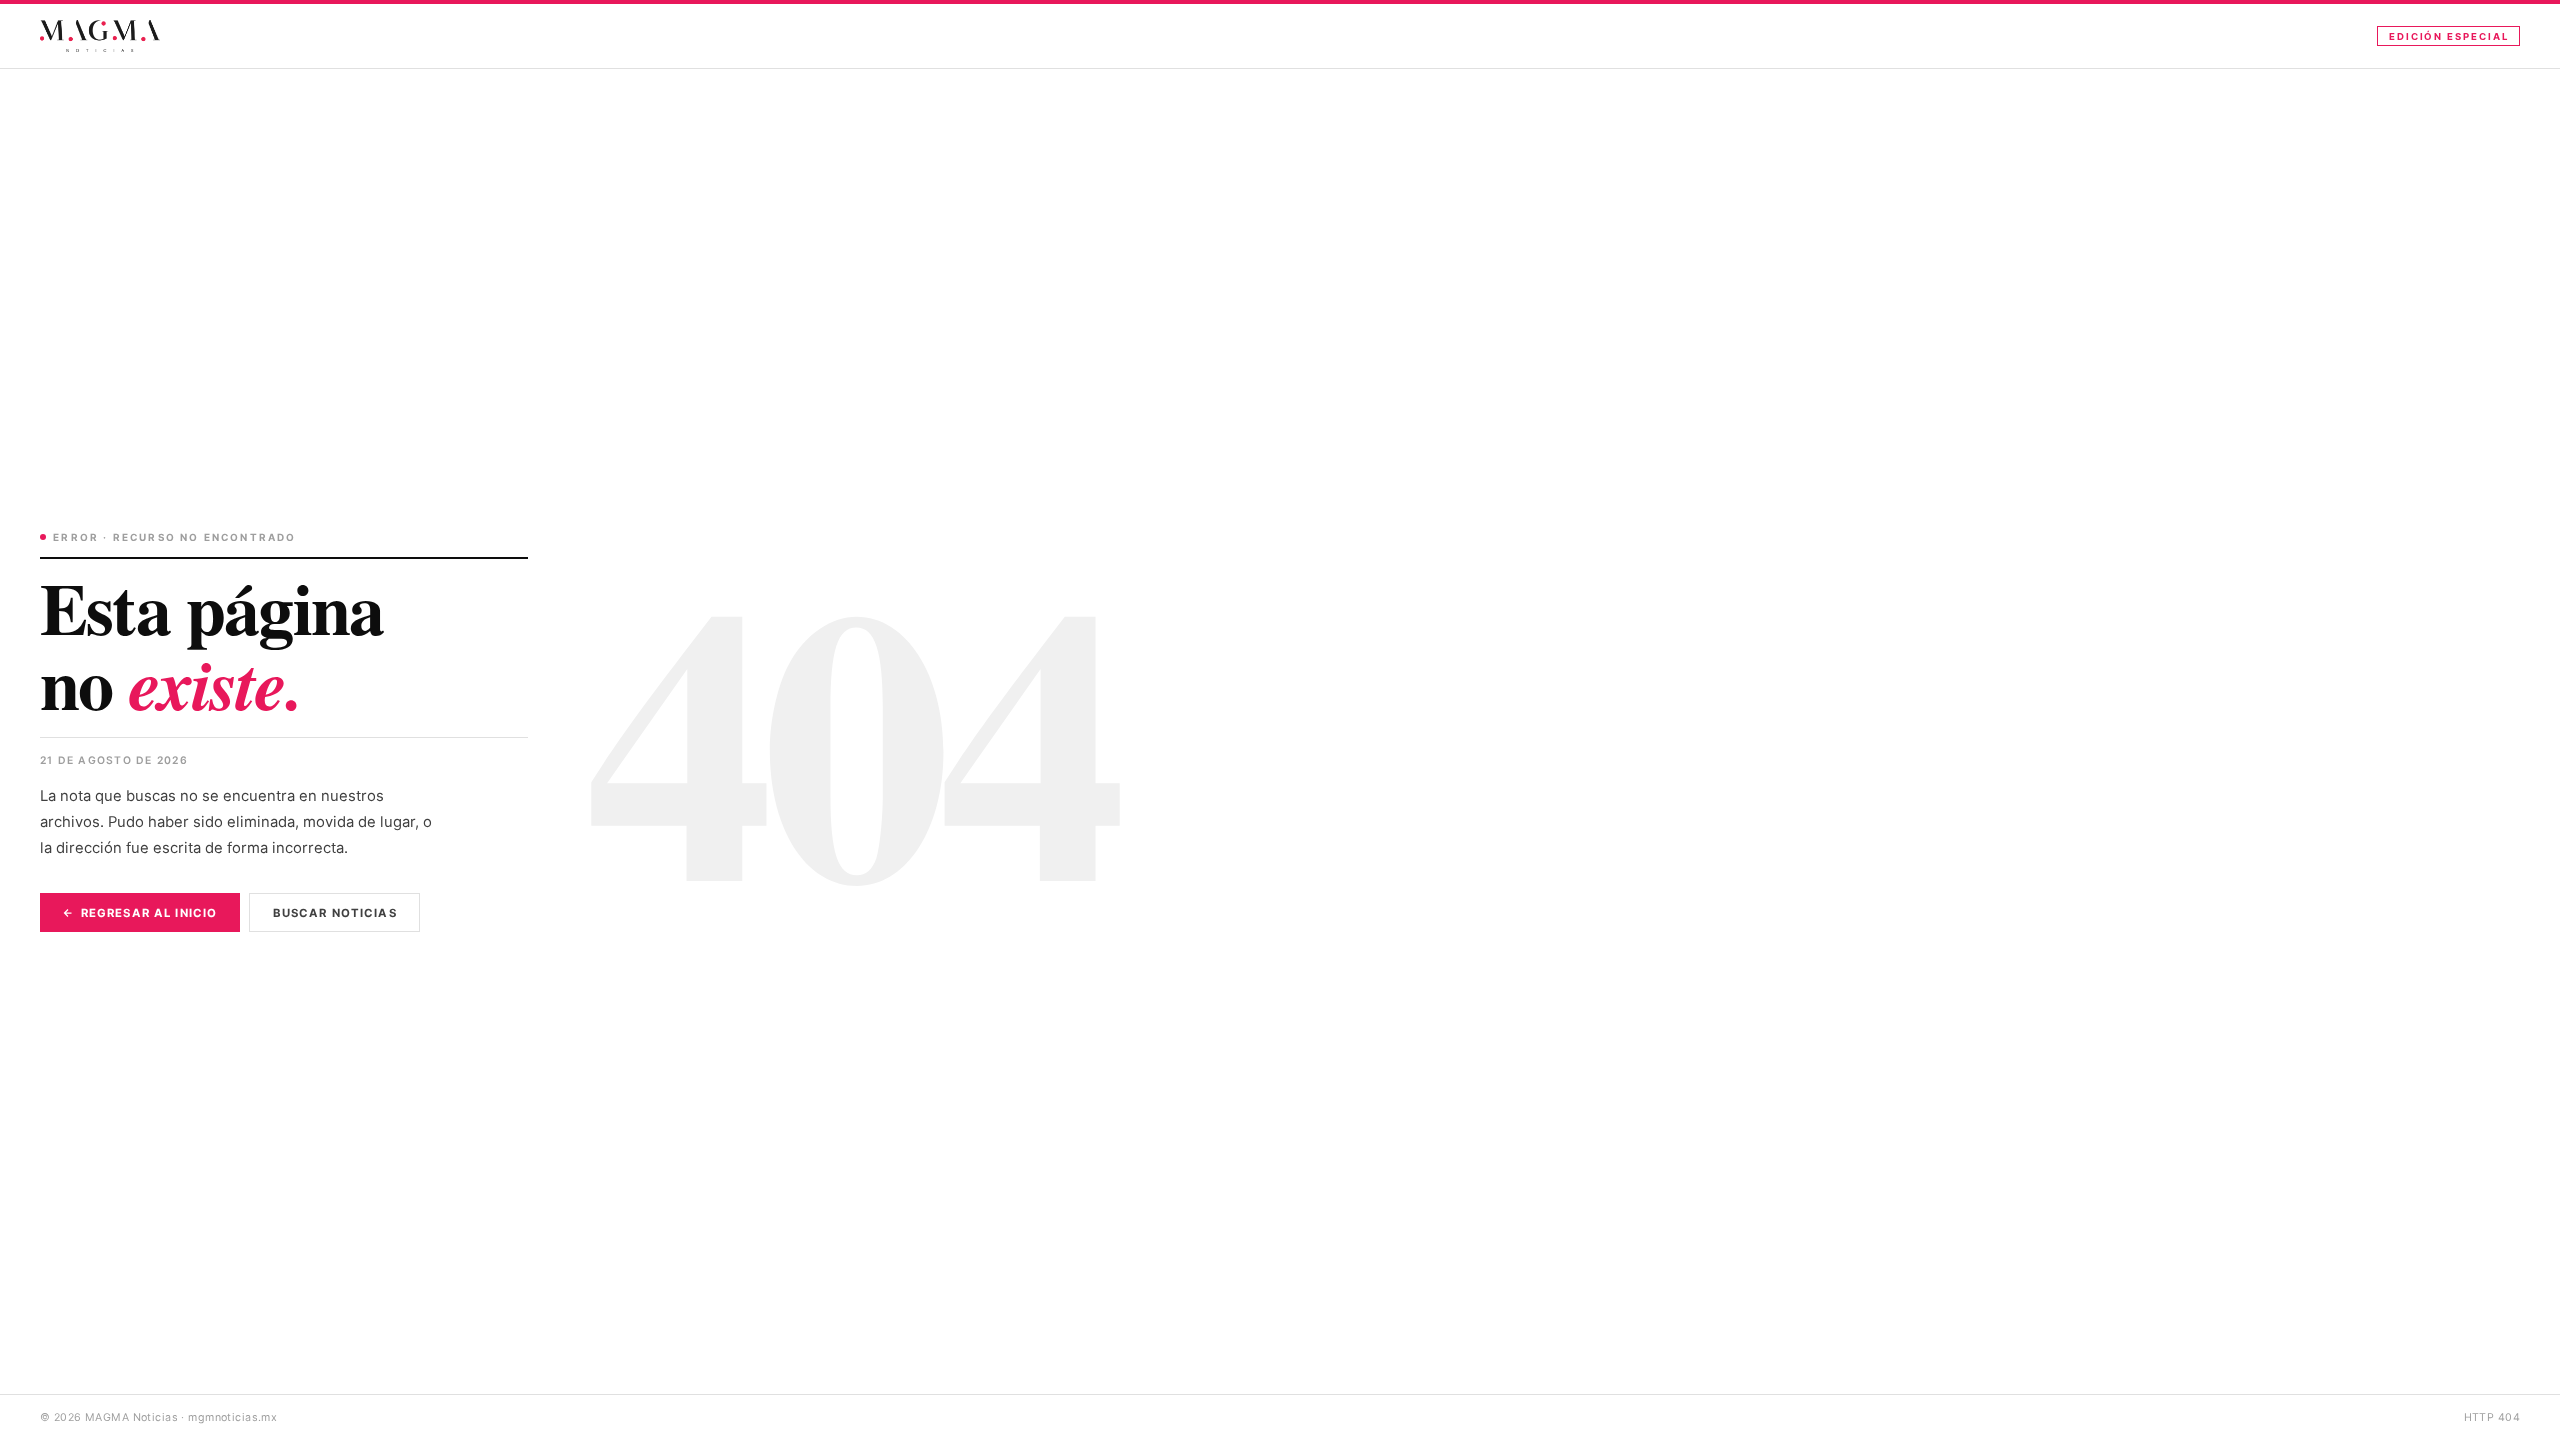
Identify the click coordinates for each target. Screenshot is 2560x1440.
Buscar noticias (335, 913)
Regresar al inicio (149, 913)
